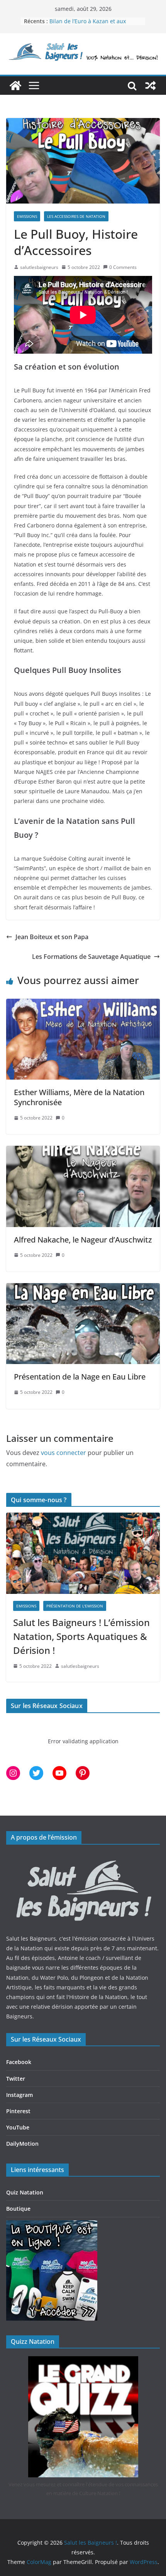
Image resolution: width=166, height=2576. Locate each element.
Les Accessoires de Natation (76, 216)
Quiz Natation (25, 2192)
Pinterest (18, 2111)
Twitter (16, 2079)
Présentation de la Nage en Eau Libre (80, 1377)
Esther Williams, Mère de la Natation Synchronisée (79, 1097)
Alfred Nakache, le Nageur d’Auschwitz (83, 1240)
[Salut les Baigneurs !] (15, 86)
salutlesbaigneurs (39, 267)
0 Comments (123, 267)
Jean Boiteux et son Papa (52, 937)
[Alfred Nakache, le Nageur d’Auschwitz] (83, 1151)
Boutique (18, 2209)
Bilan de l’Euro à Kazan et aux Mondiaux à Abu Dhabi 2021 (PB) (92, 25)
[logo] (83, 1857)
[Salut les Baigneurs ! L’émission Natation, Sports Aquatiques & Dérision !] (83, 1553)
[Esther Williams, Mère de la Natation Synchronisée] (83, 1004)
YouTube (18, 2127)
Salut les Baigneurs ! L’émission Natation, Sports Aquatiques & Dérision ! (81, 1636)
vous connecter (64, 1453)
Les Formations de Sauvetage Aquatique (91, 957)
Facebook (19, 2062)
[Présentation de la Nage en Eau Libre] (83, 1289)
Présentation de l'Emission (75, 1606)
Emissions (27, 216)
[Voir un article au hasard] (151, 86)
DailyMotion (22, 2144)
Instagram (19, 2095)
